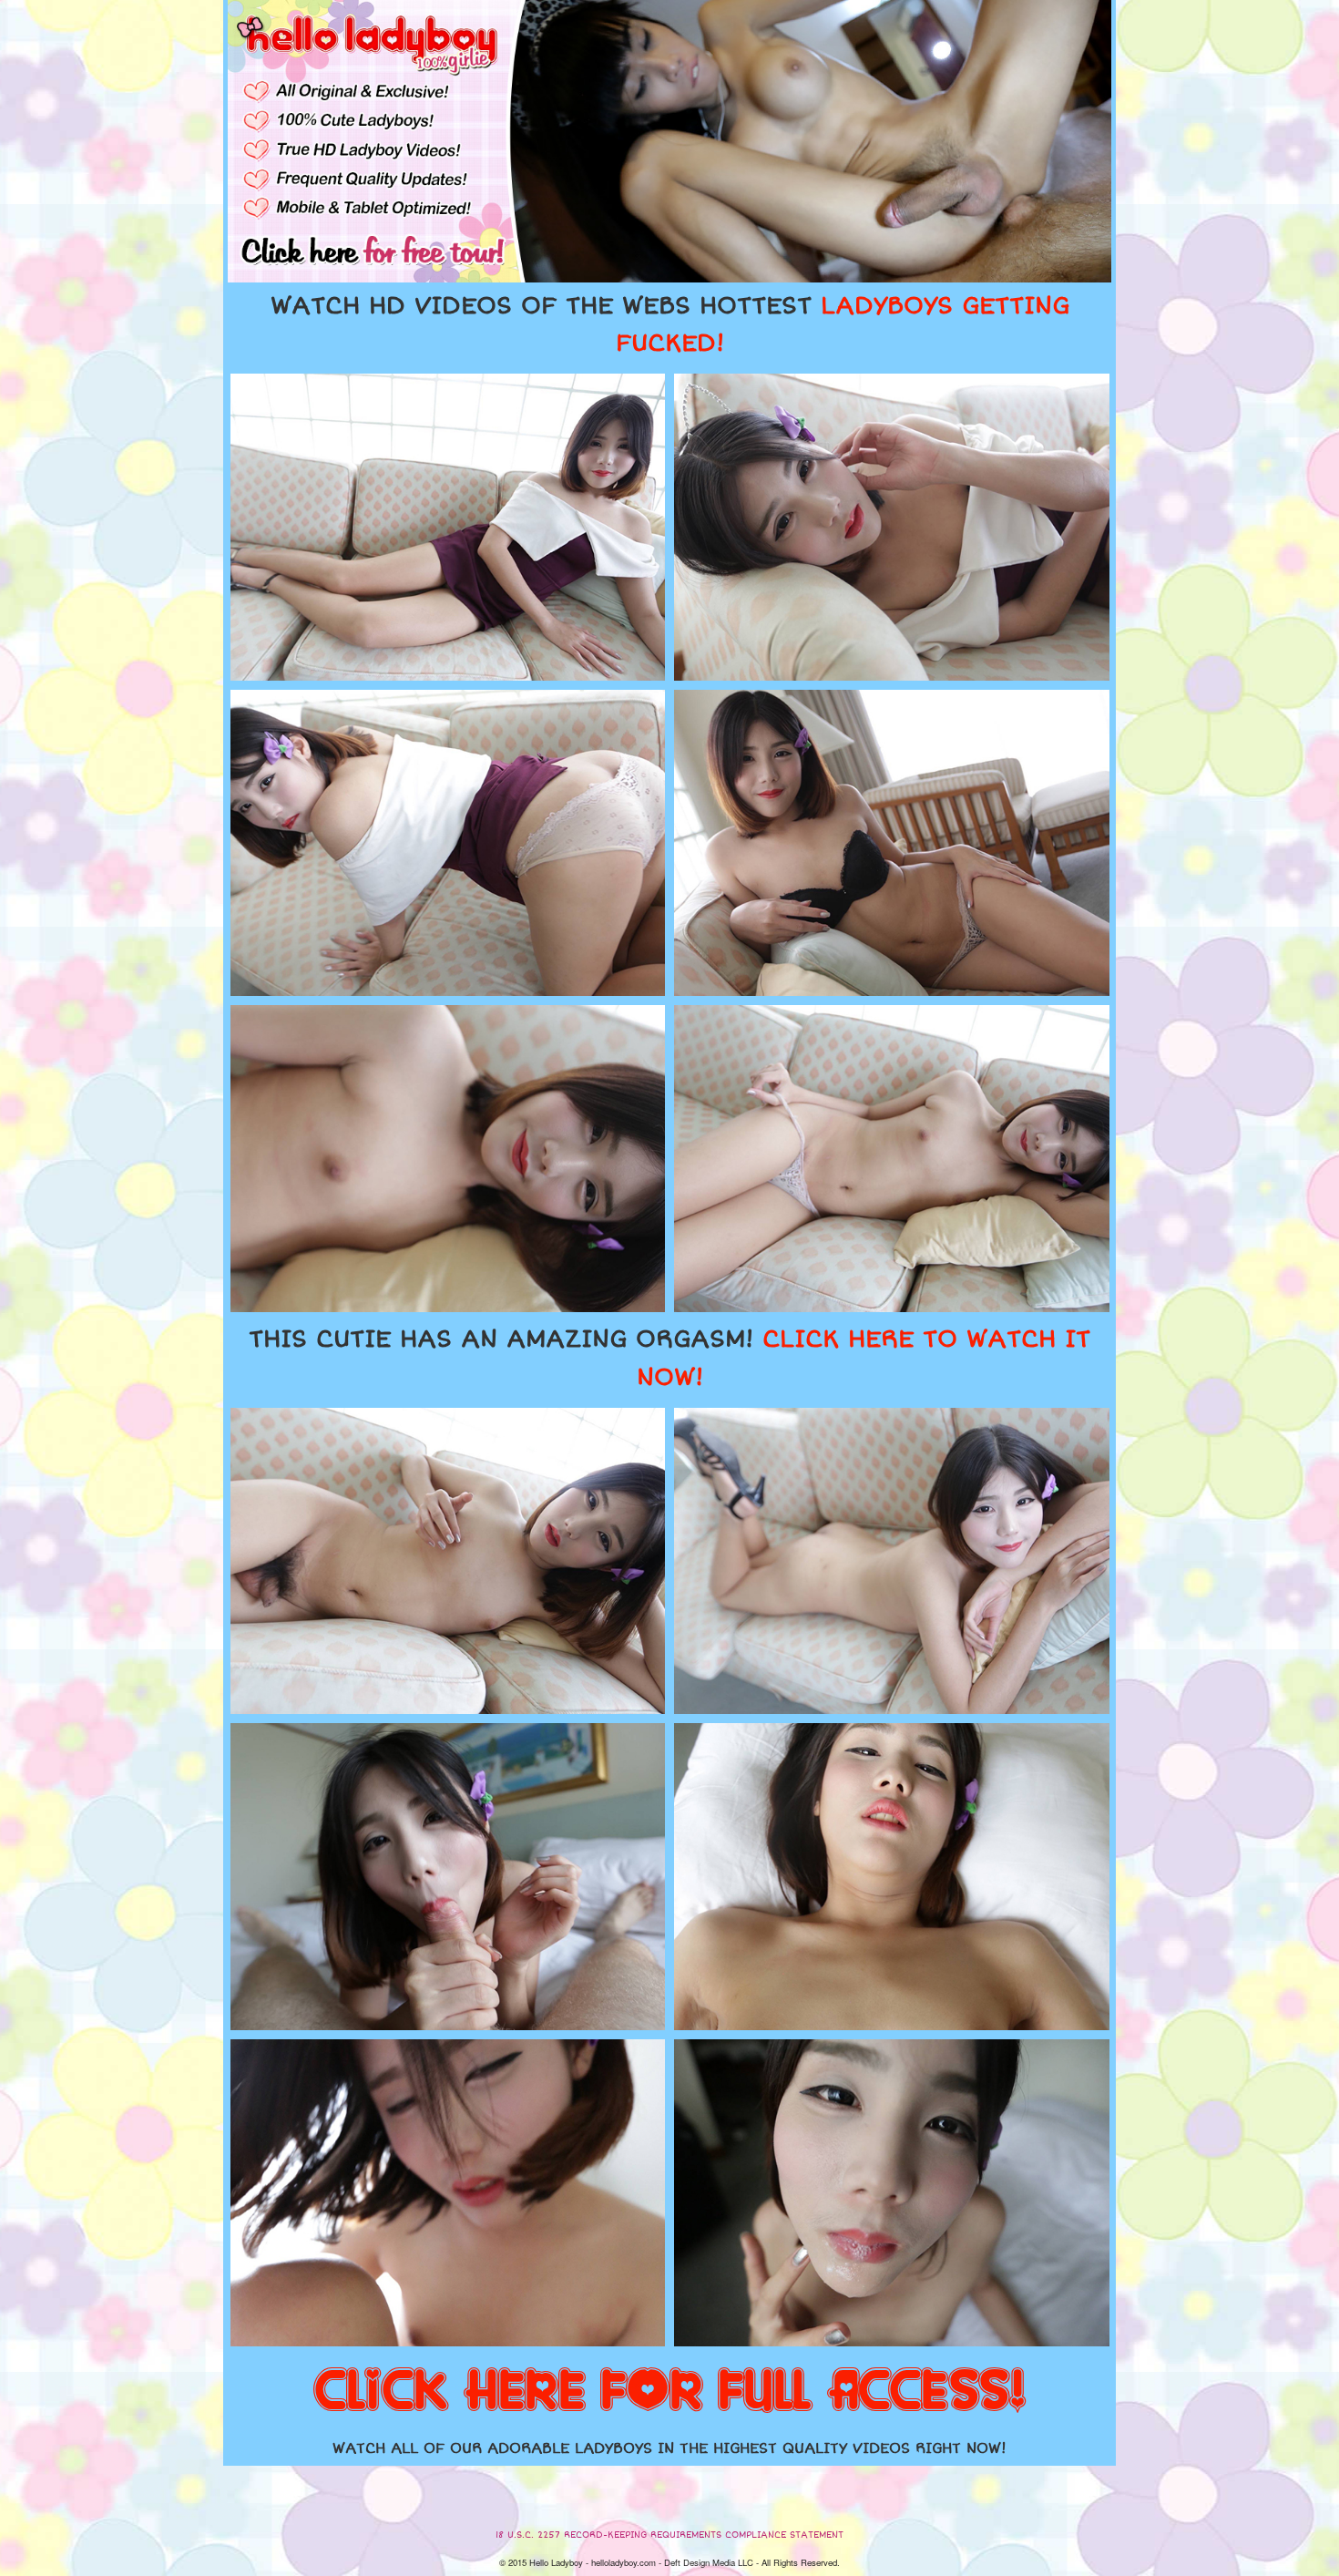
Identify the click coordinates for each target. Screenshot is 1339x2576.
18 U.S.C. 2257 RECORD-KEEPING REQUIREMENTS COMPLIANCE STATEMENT (669, 2535)
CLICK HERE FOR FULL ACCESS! (669, 2392)
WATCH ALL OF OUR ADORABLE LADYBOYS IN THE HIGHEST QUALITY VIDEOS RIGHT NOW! (669, 2448)
